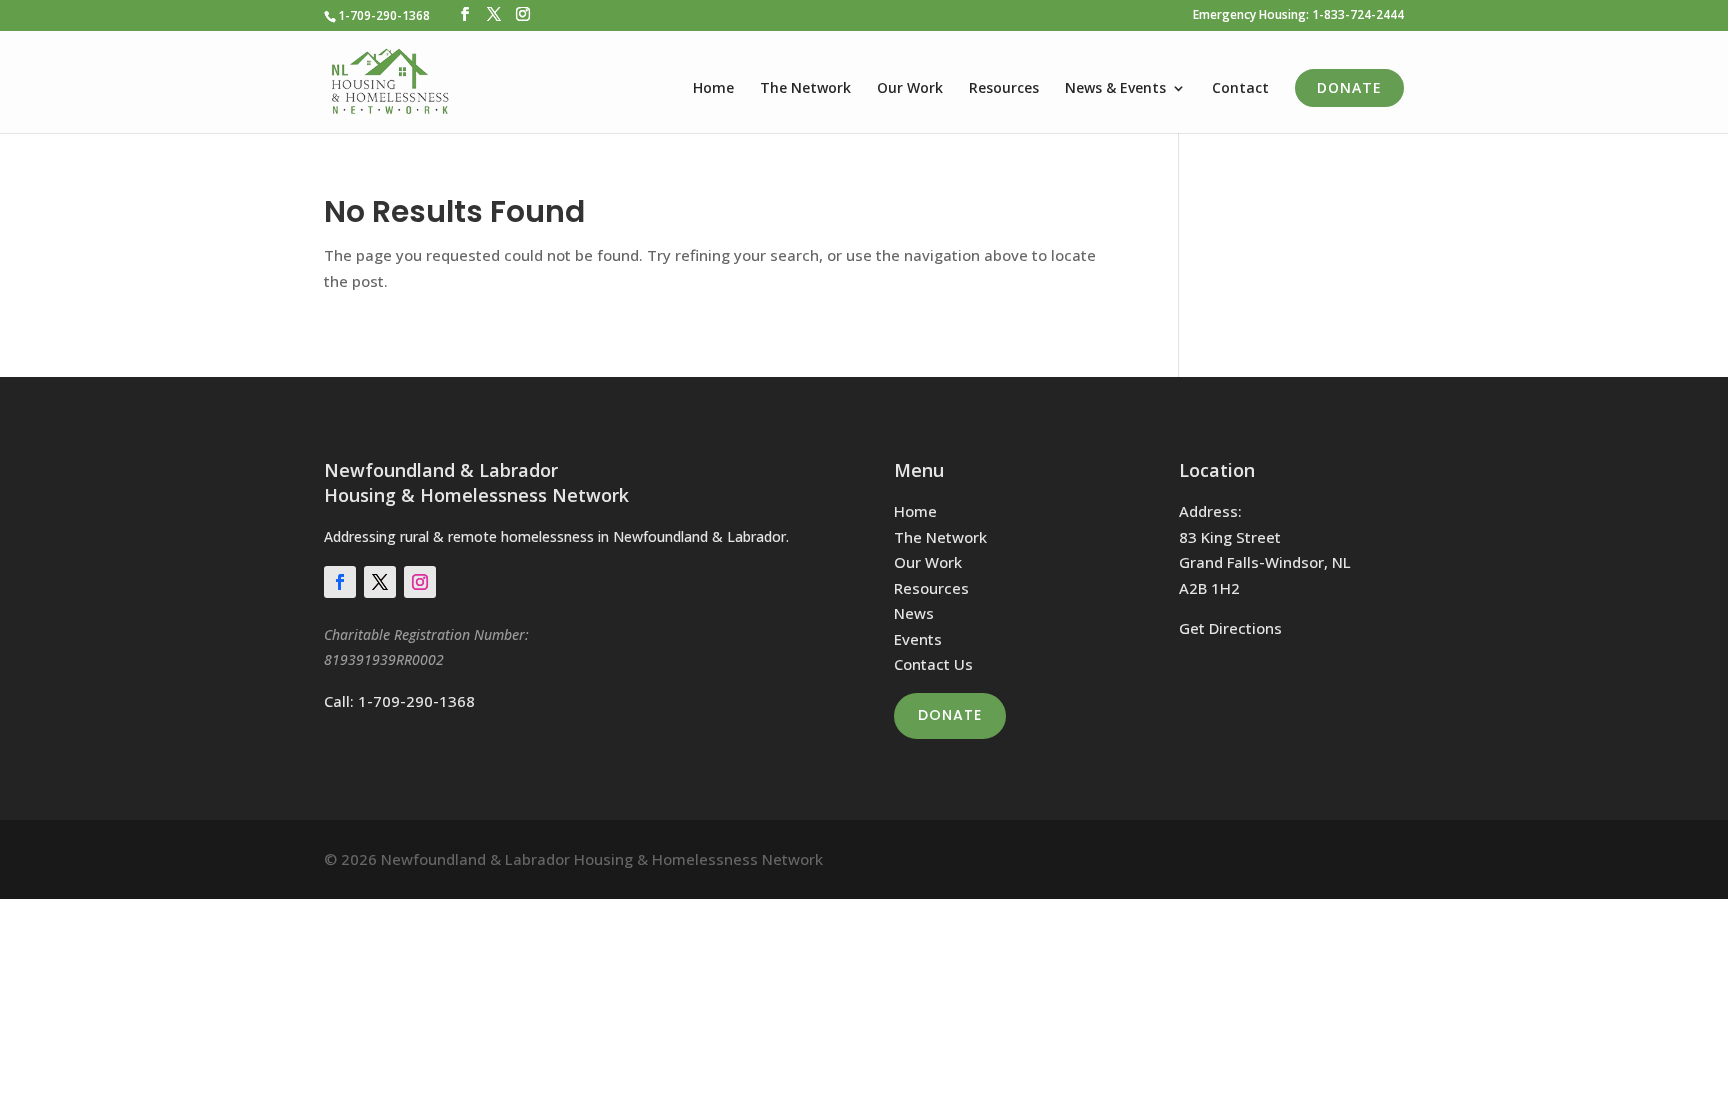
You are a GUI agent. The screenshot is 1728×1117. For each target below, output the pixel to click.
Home (713, 89)
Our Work (910, 89)
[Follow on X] (380, 582)
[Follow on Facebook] (340, 582)
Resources (1004, 89)
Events (918, 639)
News (914, 613)
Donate (1349, 87)
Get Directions (1230, 628)
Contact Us (933, 664)
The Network (805, 89)
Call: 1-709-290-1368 (399, 701)
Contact (1240, 89)
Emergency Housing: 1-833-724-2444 (1298, 16)
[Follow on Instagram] (420, 582)
